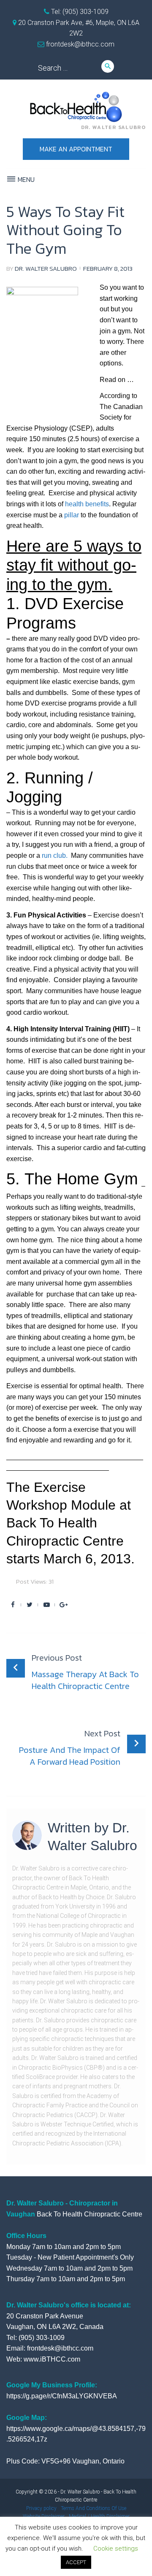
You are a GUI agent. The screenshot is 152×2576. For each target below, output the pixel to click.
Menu (25, 179)
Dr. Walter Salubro (46, 268)
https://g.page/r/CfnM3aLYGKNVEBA (62, 2396)
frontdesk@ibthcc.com (79, 44)
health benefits (87, 504)
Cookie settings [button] (116, 2549)
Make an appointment (76, 149)
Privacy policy (41, 2508)
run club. (55, 855)
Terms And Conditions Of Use (94, 2508)
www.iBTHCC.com (52, 2359)
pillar (72, 515)
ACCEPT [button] (76, 2562)
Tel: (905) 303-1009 (79, 12)
